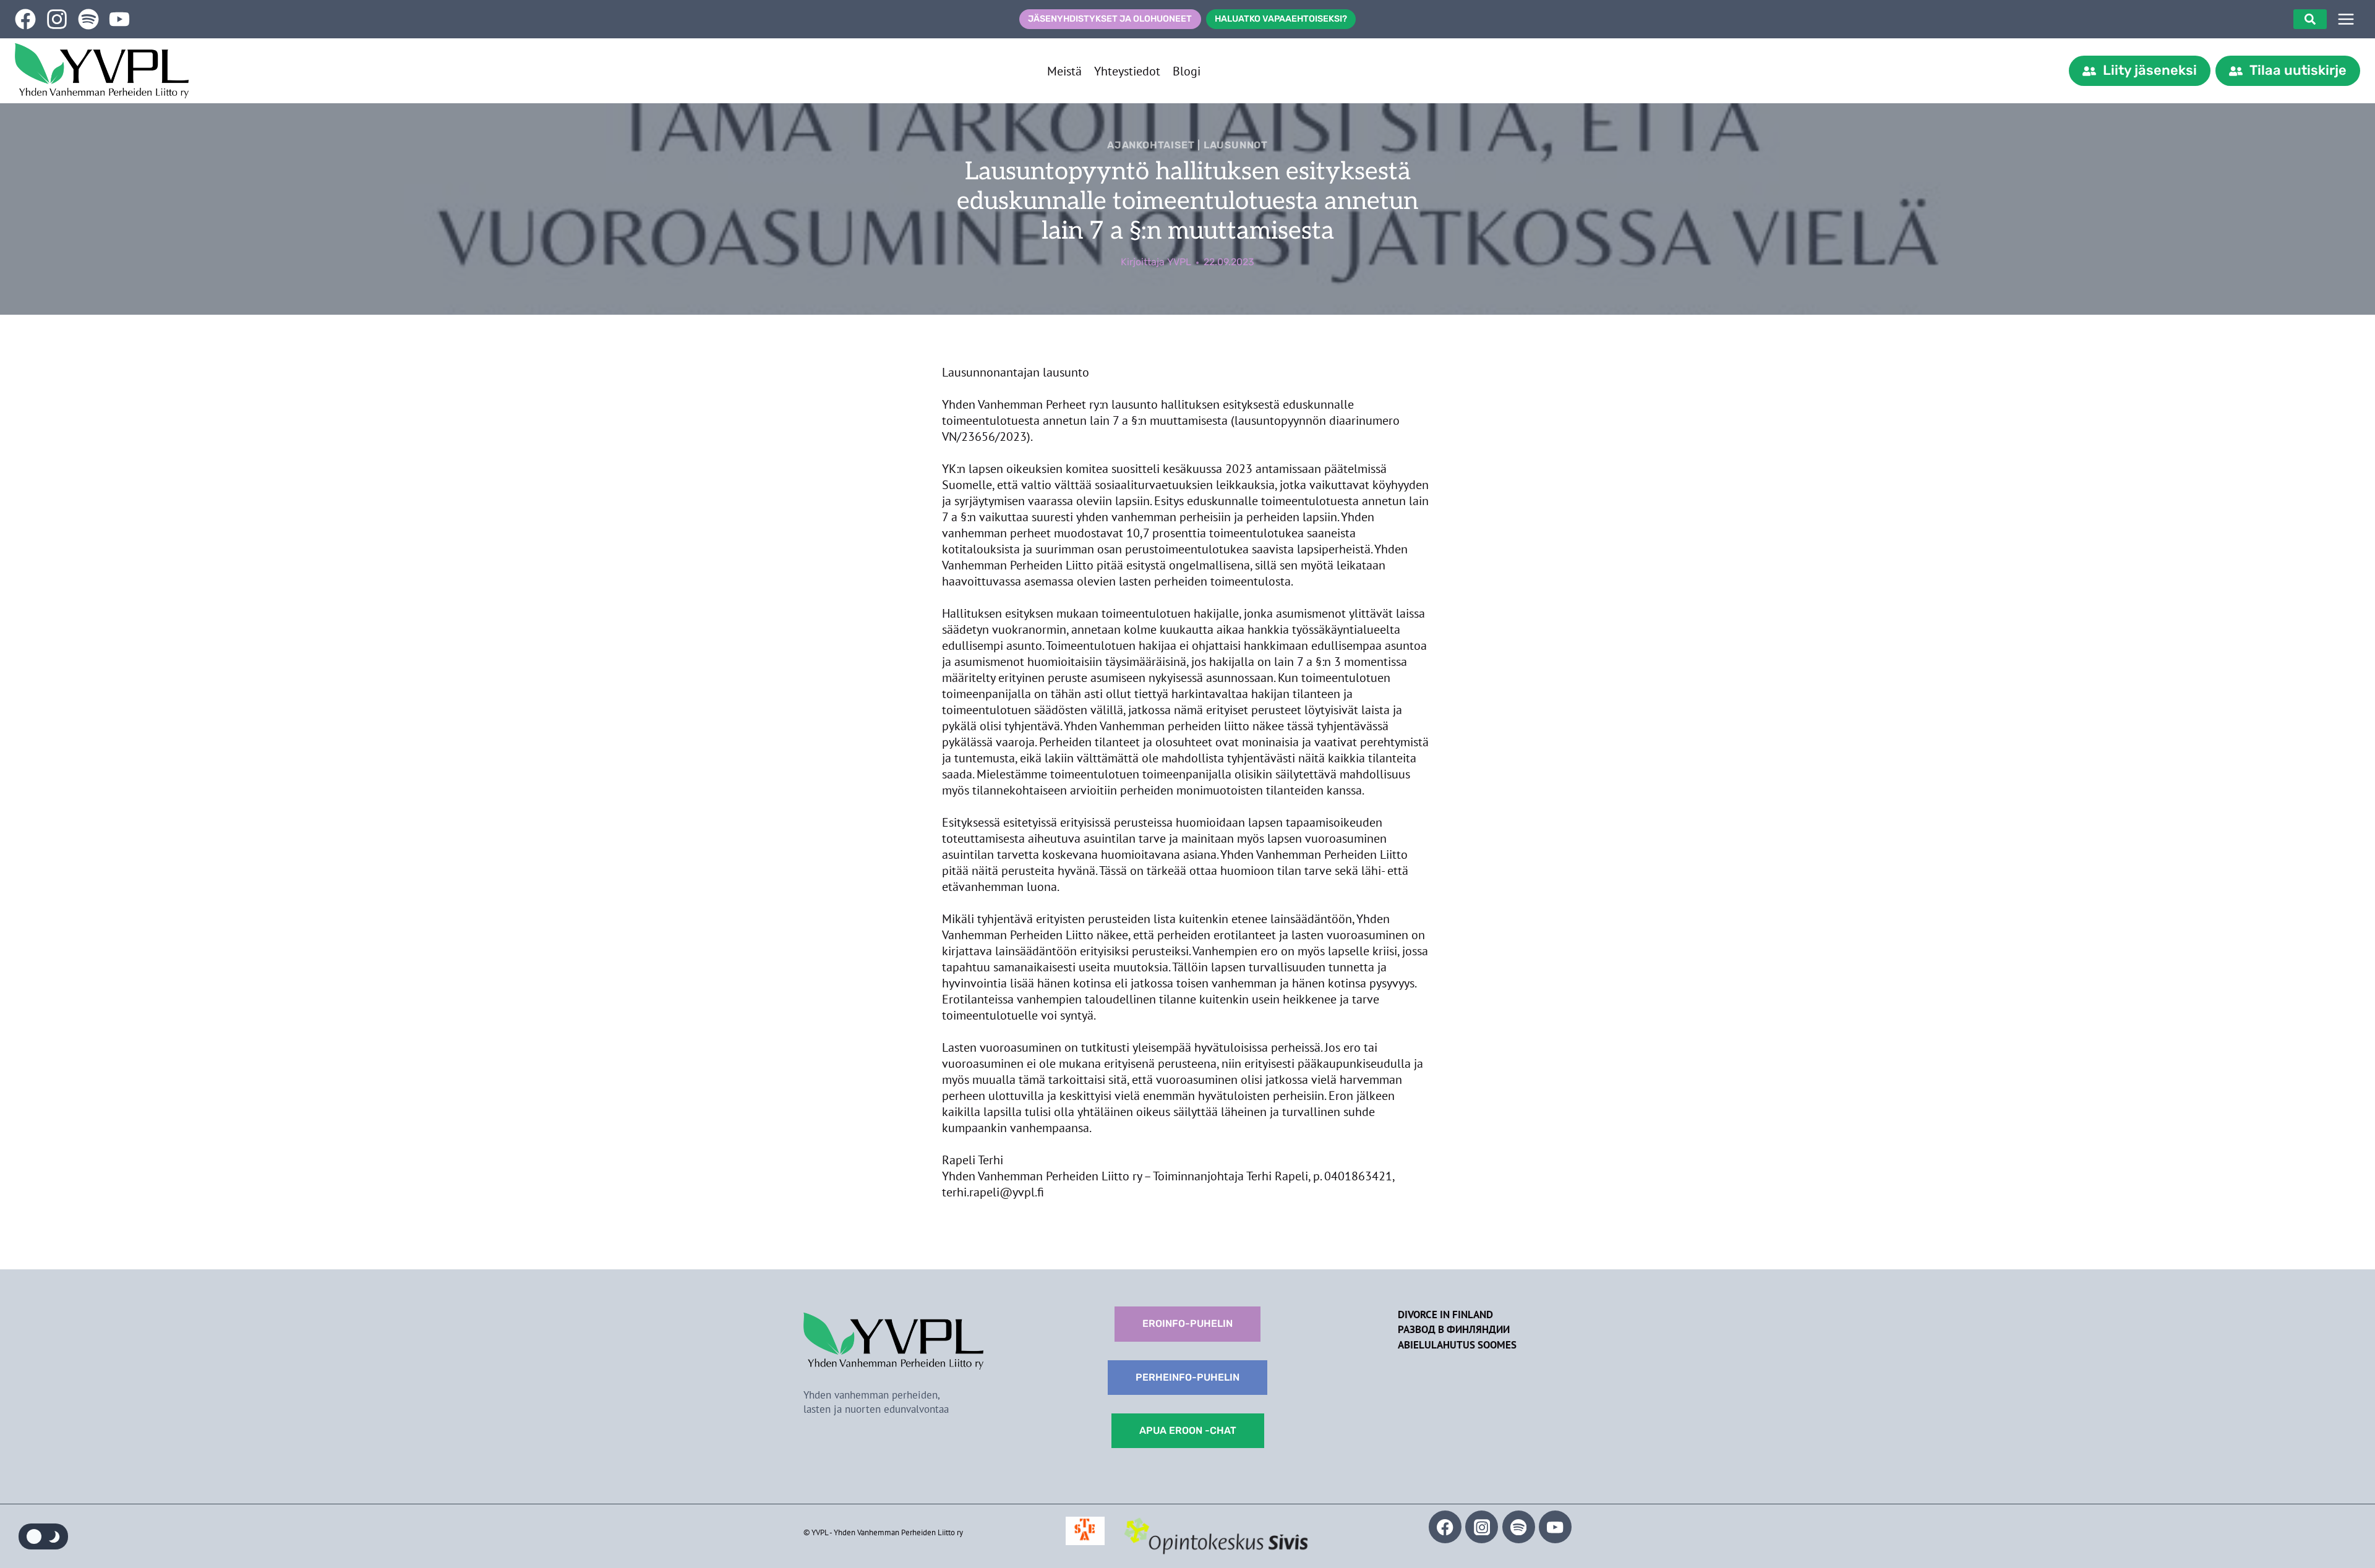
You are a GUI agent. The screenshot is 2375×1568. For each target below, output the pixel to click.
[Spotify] (1519, 1527)
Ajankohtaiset (1151, 145)
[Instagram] (1482, 1527)
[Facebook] (1445, 1527)
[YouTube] (1555, 1527)
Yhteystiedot (1127, 71)
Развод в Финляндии (1454, 1329)
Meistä (1064, 71)
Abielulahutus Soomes (1457, 1345)
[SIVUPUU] (2346, 19)
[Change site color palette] (43, 1536)
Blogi (1187, 71)
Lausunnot (1236, 145)
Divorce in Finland (1445, 1314)
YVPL (1179, 262)
